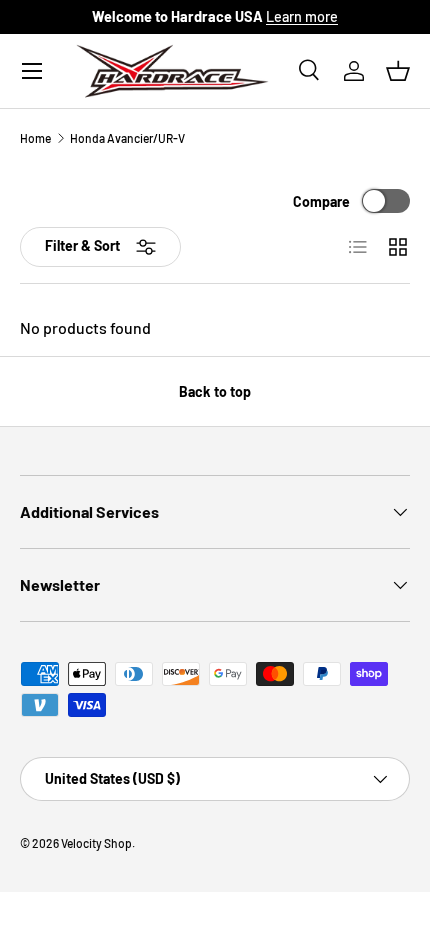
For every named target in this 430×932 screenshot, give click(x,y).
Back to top (215, 391)
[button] (398, 71)
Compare (321, 201)
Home (35, 138)
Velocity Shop (96, 843)
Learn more (302, 16)
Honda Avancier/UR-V (127, 138)
